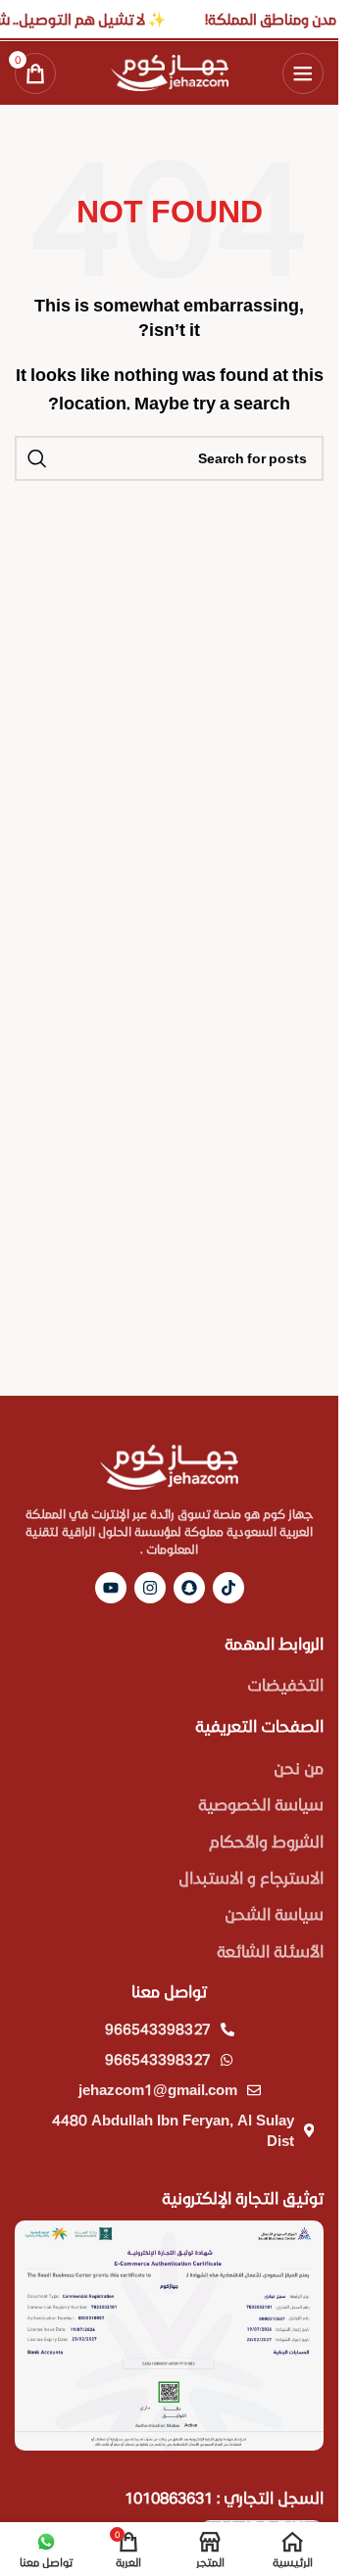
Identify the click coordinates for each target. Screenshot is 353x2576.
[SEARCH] (37, 458)
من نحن (299, 1767)
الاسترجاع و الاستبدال (251, 1877)
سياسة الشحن (274, 1913)
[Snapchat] (189, 1588)
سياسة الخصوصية (261, 1804)
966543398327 (158, 2028)
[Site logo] (170, 70)
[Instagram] (150, 1588)
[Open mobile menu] (303, 73)
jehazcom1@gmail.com (158, 2089)
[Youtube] (111, 1588)
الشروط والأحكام (266, 1841)
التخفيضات (285, 1684)
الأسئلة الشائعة (270, 1951)
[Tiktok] (228, 1588)
